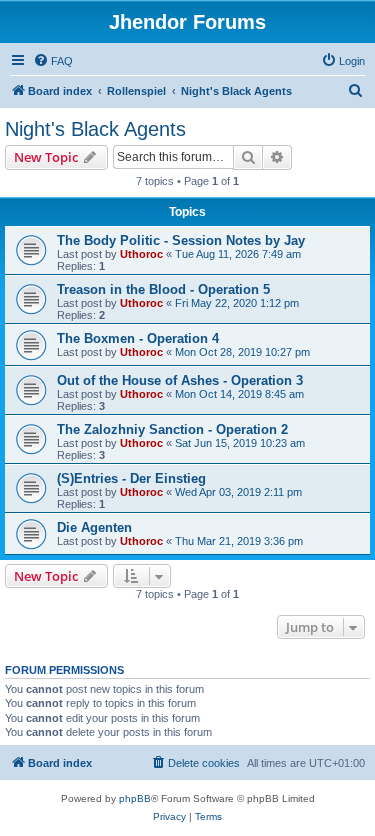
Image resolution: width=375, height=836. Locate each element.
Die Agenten (94, 527)
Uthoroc (141, 254)
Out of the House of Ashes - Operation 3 (180, 380)
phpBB (135, 798)
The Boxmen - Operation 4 (138, 338)
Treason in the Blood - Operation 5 (163, 289)
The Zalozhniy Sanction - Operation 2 (172, 429)
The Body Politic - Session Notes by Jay (181, 240)
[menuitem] (53, 61)
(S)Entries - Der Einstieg (131, 478)
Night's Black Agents (95, 129)
